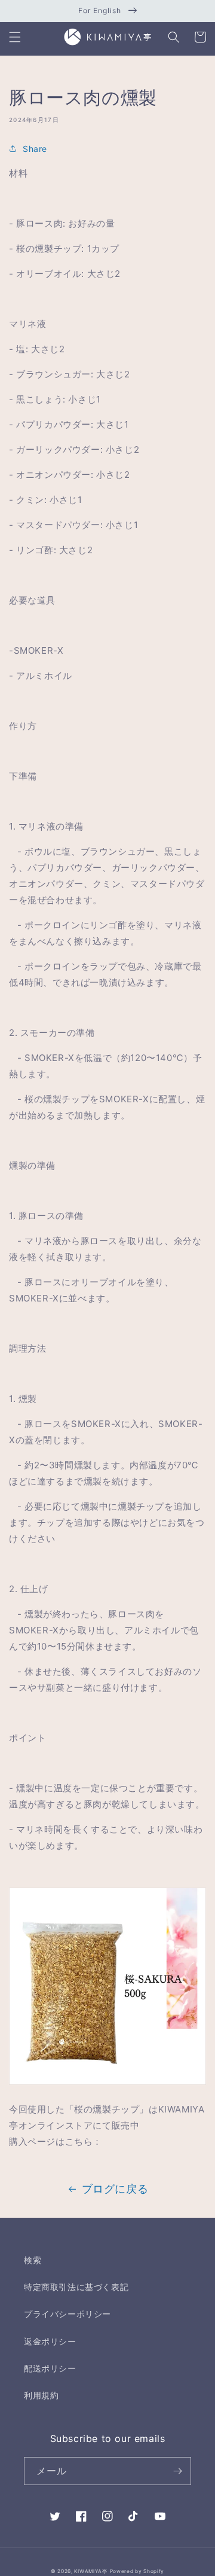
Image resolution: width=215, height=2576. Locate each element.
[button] (15, 37)
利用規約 (41, 2395)
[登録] (177, 2471)
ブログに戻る (115, 2189)
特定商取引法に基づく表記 (76, 2287)
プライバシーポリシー (67, 2314)
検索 (33, 2260)
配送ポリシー (50, 2368)
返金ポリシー (50, 2341)
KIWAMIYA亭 (90, 2571)
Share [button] (35, 149)
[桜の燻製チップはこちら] (107, 2084)
